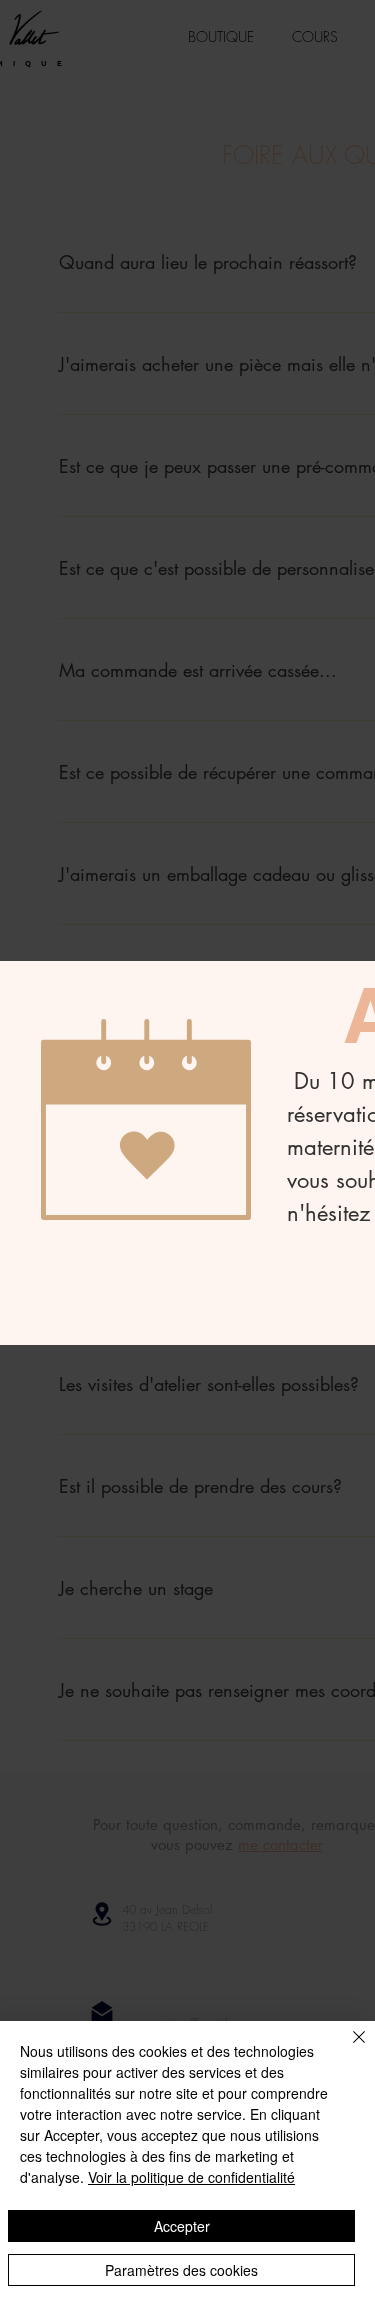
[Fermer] (347, 2049)
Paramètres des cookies (181, 2270)
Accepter (182, 2226)
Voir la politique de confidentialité (191, 2177)
